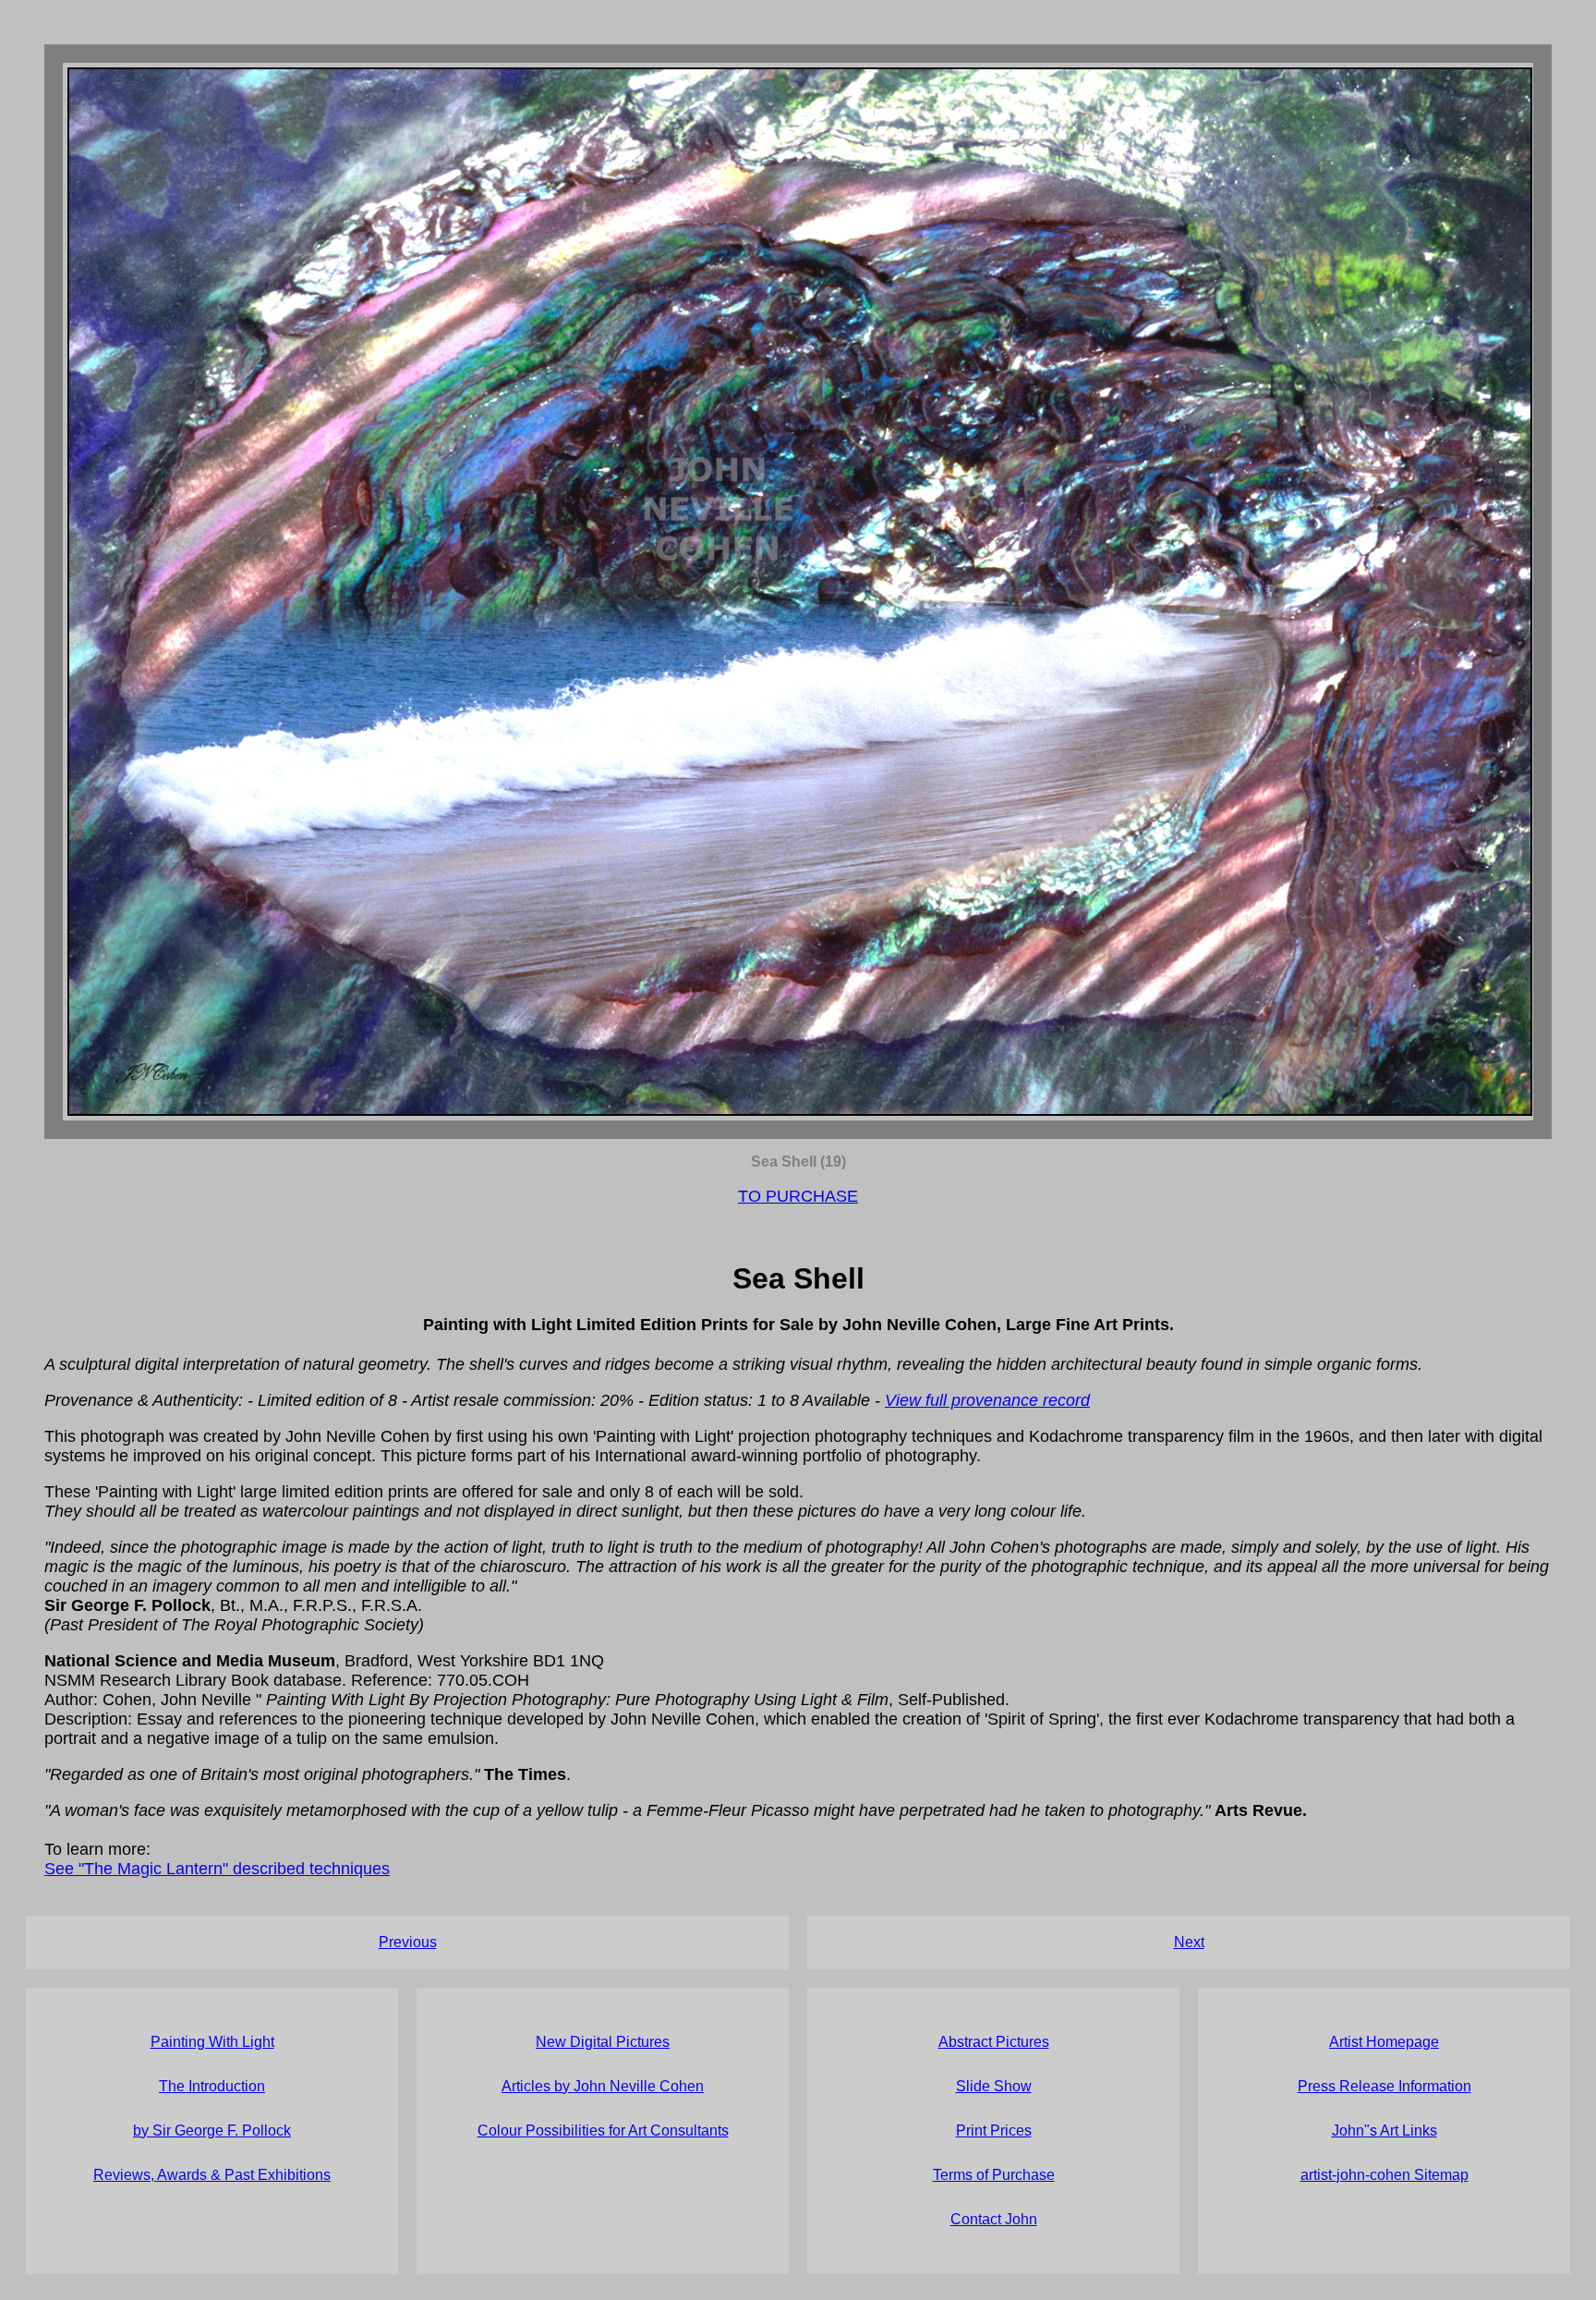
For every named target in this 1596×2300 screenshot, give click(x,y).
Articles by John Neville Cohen (603, 2086)
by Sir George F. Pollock (212, 2131)
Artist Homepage (1384, 2042)
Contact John (994, 2219)
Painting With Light (212, 2042)
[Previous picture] (433, 592)
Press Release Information (1384, 2086)
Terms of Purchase (994, 2175)
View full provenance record (987, 1400)
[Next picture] (1163, 592)
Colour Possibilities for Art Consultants (603, 2131)
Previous (408, 1942)
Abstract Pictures (994, 2042)
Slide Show (994, 2086)
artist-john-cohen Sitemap (1384, 2175)
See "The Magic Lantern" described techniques (217, 1869)
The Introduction (212, 2086)
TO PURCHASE (798, 1196)
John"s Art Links (1384, 2131)
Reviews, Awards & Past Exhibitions (212, 2175)
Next (1189, 1942)
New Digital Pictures (603, 2042)
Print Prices (994, 2131)
